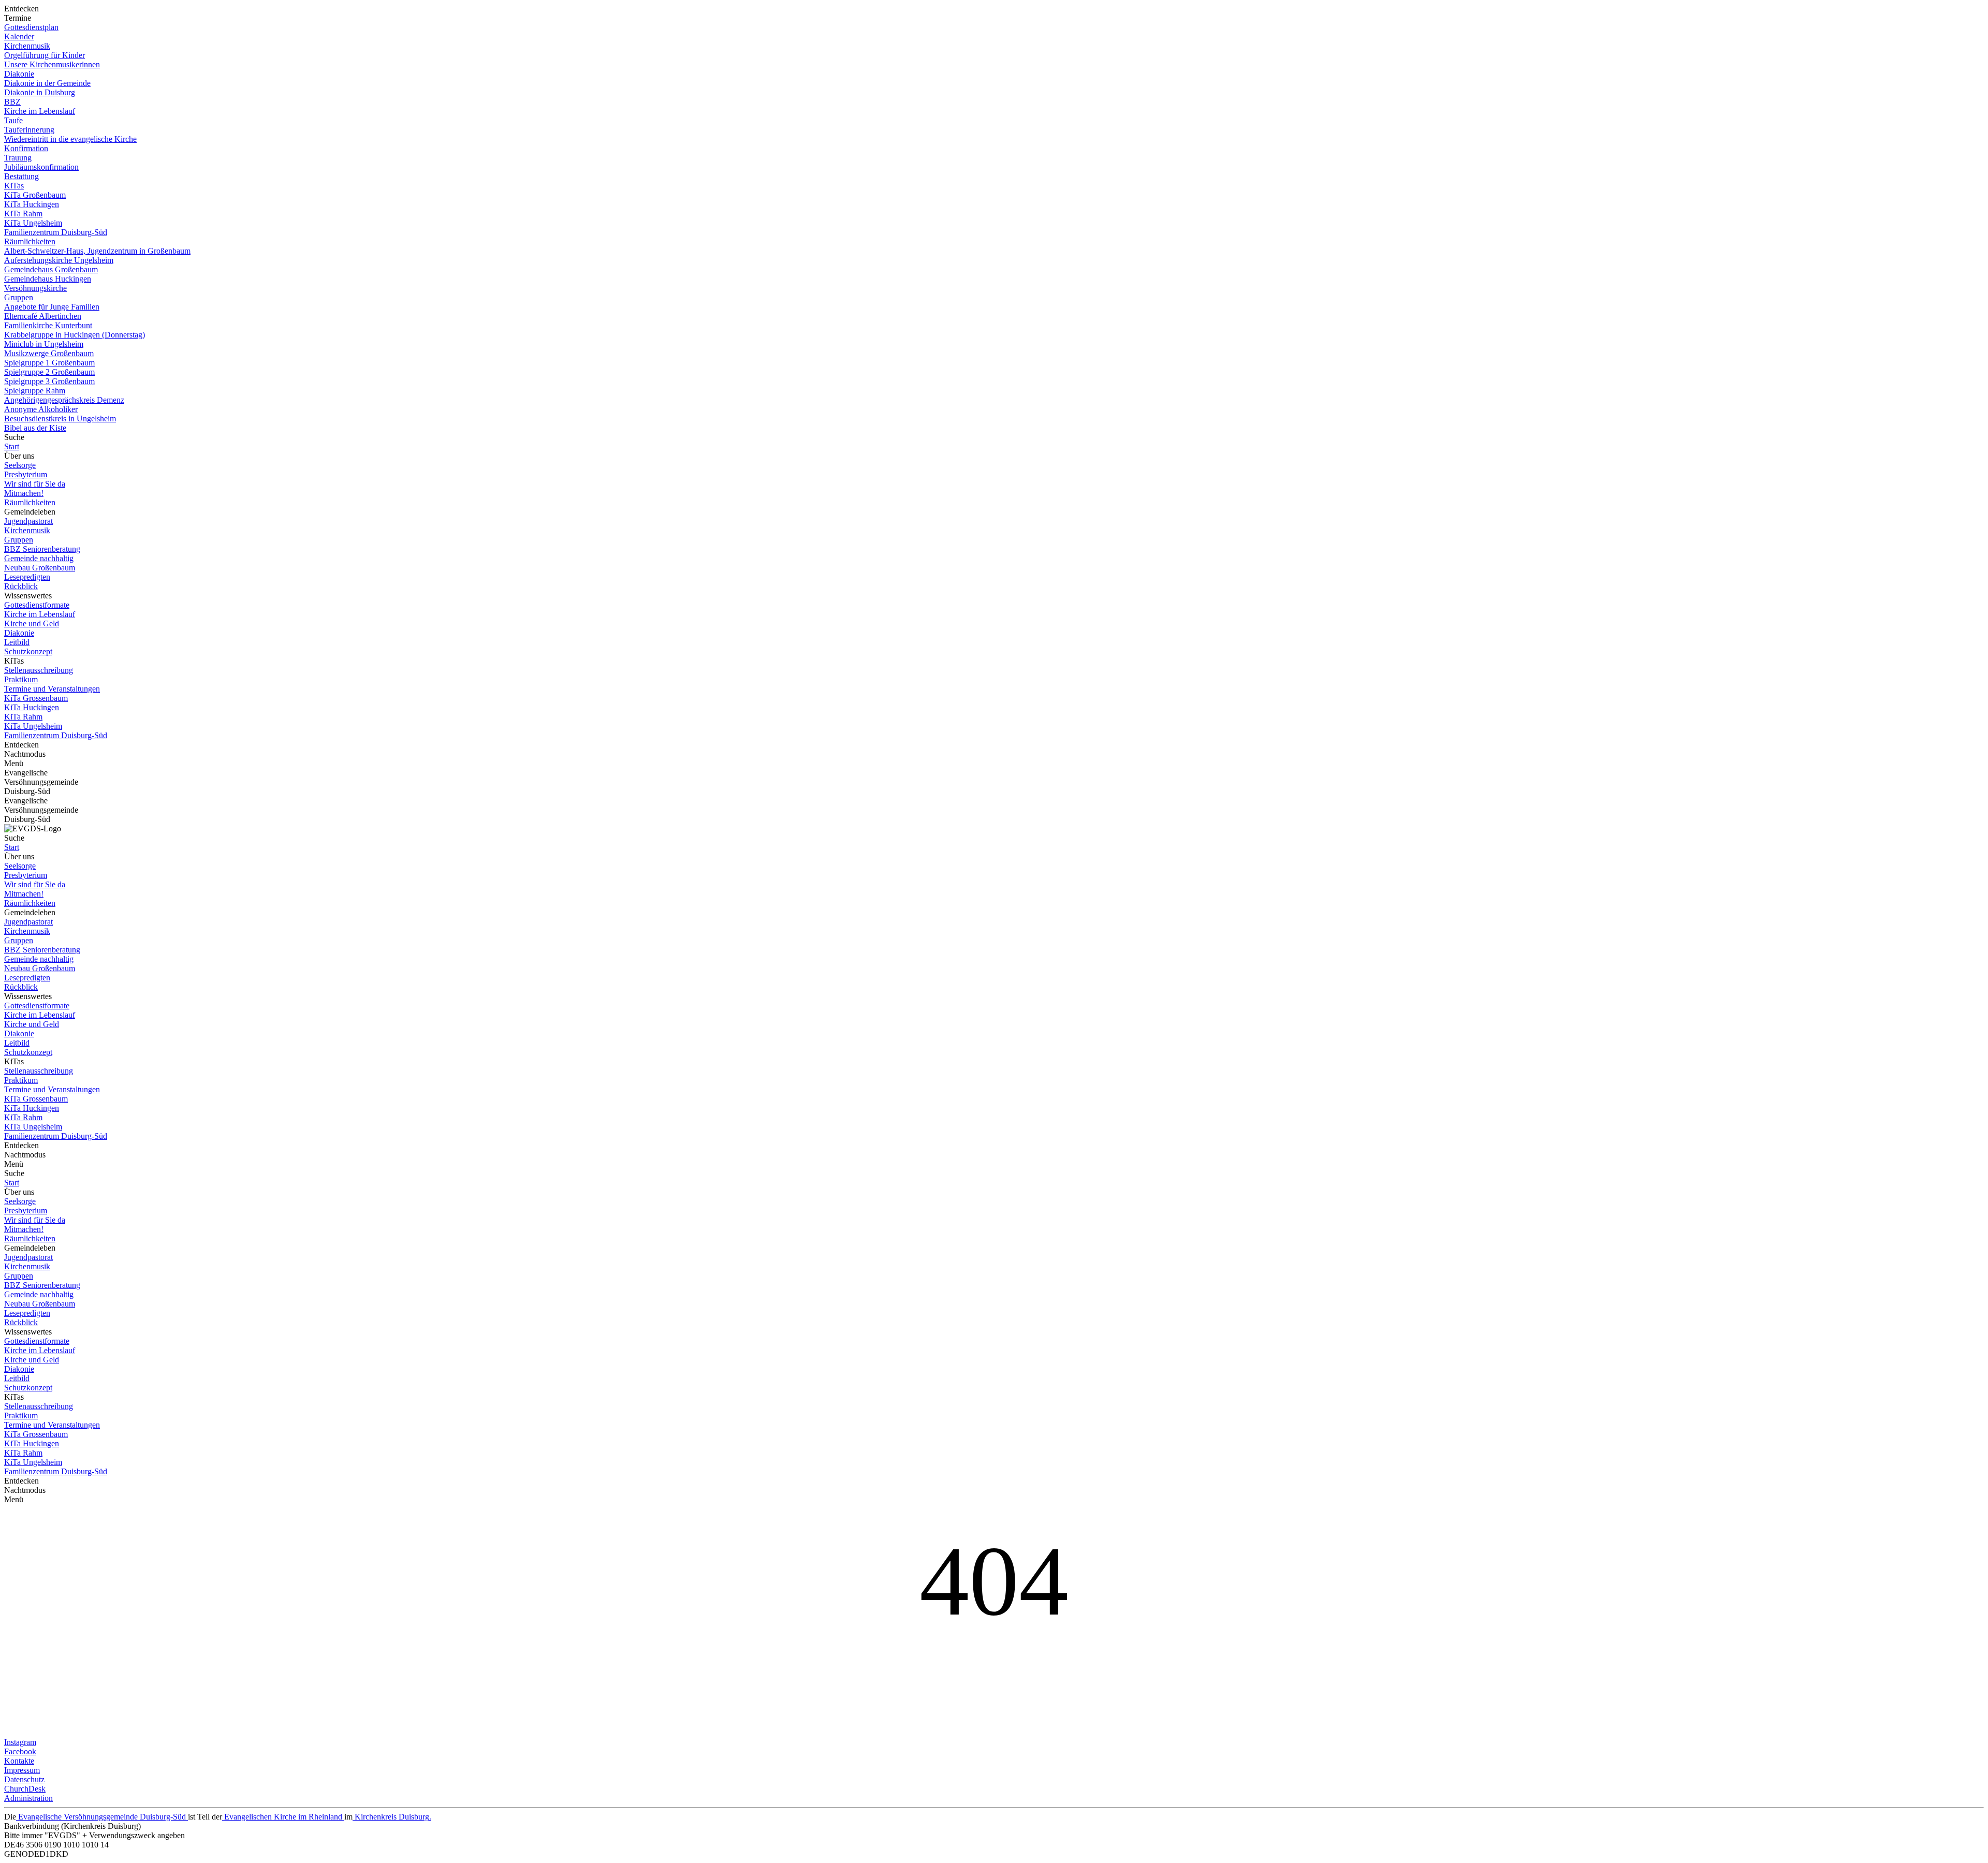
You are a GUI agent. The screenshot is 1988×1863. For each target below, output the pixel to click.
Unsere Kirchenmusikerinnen (52, 64)
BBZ (12, 102)
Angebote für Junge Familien (52, 307)
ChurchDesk (25, 1789)
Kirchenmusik (27, 46)
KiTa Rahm (23, 214)
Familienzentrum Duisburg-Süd (56, 232)
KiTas (14, 186)
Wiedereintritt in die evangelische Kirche (70, 139)
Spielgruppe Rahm (35, 391)
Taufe (13, 120)
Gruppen (19, 297)
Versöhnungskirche (35, 288)
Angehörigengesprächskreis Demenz (64, 400)
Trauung (18, 158)
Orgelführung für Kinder (45, 55)
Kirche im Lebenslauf (40, 111)
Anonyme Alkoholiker (41, 409)
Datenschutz (24, 1779)
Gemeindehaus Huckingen (48, 279)
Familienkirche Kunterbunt (48, 325)
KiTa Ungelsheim (33, 223)
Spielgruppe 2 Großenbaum (49, 372)
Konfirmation (26, 148)
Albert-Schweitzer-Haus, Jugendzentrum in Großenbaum (97, 251)
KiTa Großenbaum (35, 195)
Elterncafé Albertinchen (43, 316)
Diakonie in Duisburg (40, 92)
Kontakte (19, 1761)
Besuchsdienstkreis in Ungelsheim (60, 419)
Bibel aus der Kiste (35, 428)
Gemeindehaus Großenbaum (51, 269)
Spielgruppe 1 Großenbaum (49, 363)
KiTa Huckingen (32, 204)
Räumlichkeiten (30, 241)
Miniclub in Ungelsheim (44, 344)
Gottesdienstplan (31, 27)
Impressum (22, 1770)
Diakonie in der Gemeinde (47, 83)
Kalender (19, 36)
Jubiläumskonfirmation (41, 167)
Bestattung (21, 176)
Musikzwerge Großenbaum (49, 353)
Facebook (20, 1751)
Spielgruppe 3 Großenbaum (49, 381)
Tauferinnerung (29, 130)
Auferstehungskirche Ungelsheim (59, 260)
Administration (28, 1798)
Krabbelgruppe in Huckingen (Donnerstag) (75, 335)
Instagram (20, 1742)
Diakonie (19, 74)
